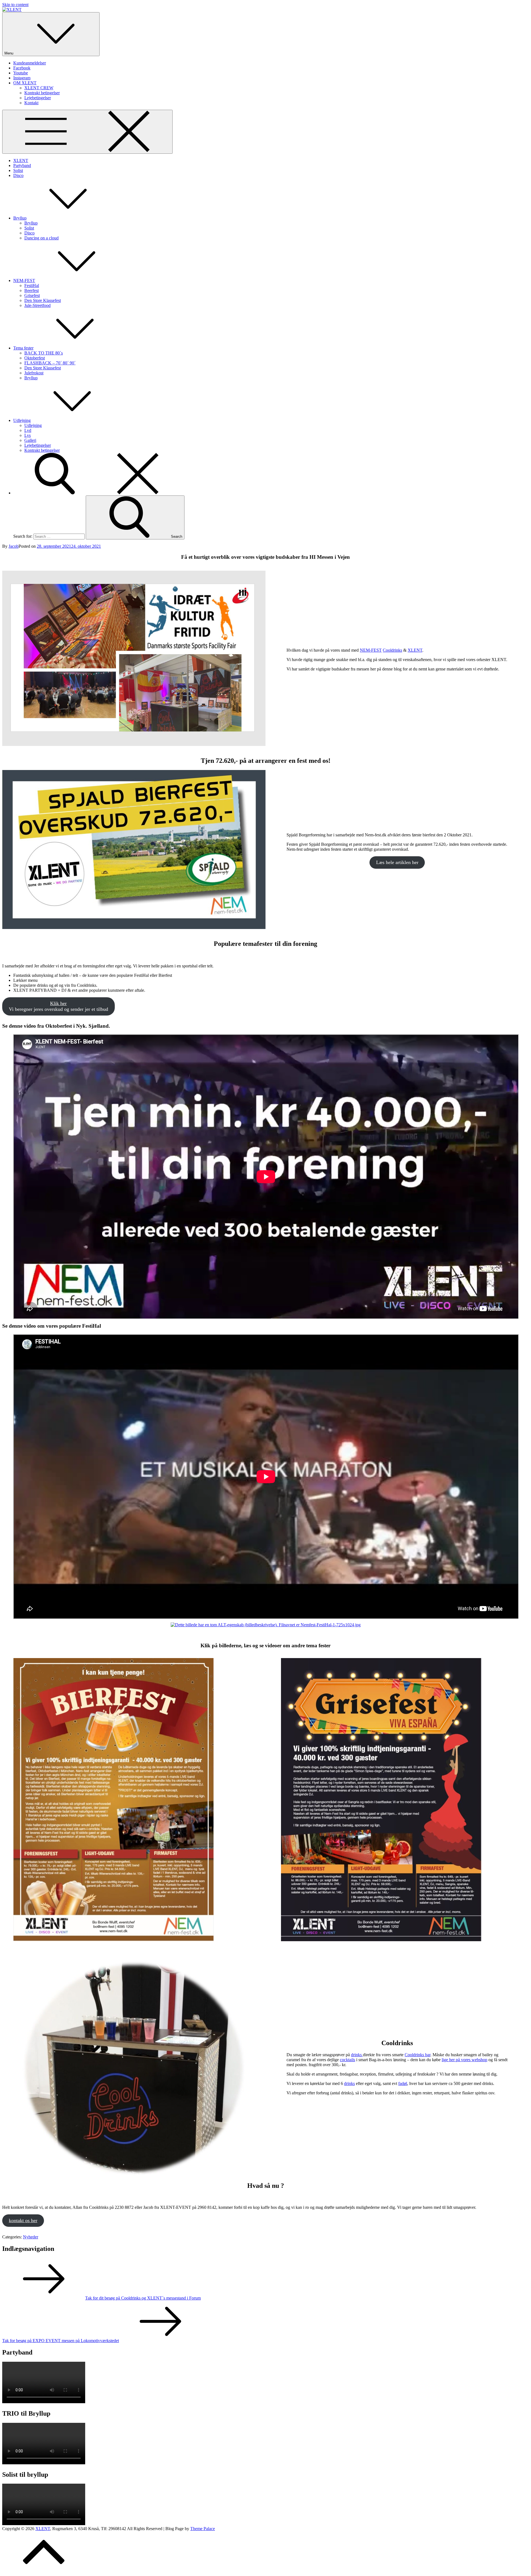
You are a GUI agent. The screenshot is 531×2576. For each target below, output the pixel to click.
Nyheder (31, 2237)
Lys (28, 435)
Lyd (28, 430)
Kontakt (31, 103)
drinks (357, 2055)
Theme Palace (203, 2529)
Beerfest (32, 290)
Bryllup (20, 218)
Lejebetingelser (38, 98)
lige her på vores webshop (464, 2060)
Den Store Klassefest (43, 300)
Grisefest (32, 295)
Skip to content (15, 5)
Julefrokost (34, 373)
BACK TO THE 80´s (44, 353)
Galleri (30, 440)
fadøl (403, 2083)
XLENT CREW (39, 88)
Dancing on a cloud (41, 238)
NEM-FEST (24, 280)
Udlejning (22, 420)
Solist (18, 170)
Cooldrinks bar (417, 2055)
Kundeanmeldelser (30, 63)
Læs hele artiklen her (397, 862)
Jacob (14, 546)
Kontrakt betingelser (42, 93)
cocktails (348, 2060)
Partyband (22, 165)
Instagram (22, 78)
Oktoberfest (35, 358)
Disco (18, 175)
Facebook (22, 68)
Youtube (21, 73)
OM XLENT (25, 83)
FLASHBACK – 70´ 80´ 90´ (50, 363)
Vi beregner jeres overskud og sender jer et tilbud (58, 1006)
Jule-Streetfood (37, 305)
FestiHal (32, 285)
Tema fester (23, 348)
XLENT (21, 160)
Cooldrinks (392, 650)
